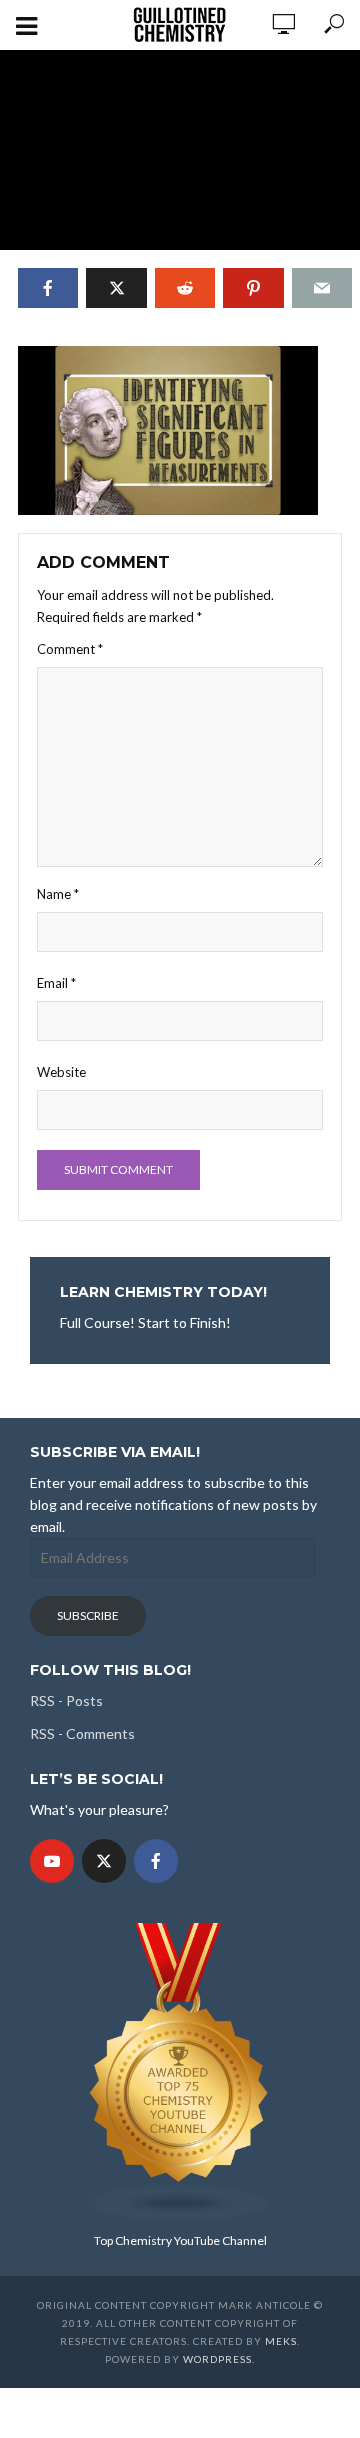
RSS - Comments (82, 1733)
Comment (70, 649)
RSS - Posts (66, 1700)
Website (61, 1072)
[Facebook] (156, 1861)
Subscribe (88, 1615)
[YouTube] (52, 1861)
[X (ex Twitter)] (104, 1861)
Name (58, 894)
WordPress (217, 2359)
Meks (281, 2341)
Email (56, 983)
